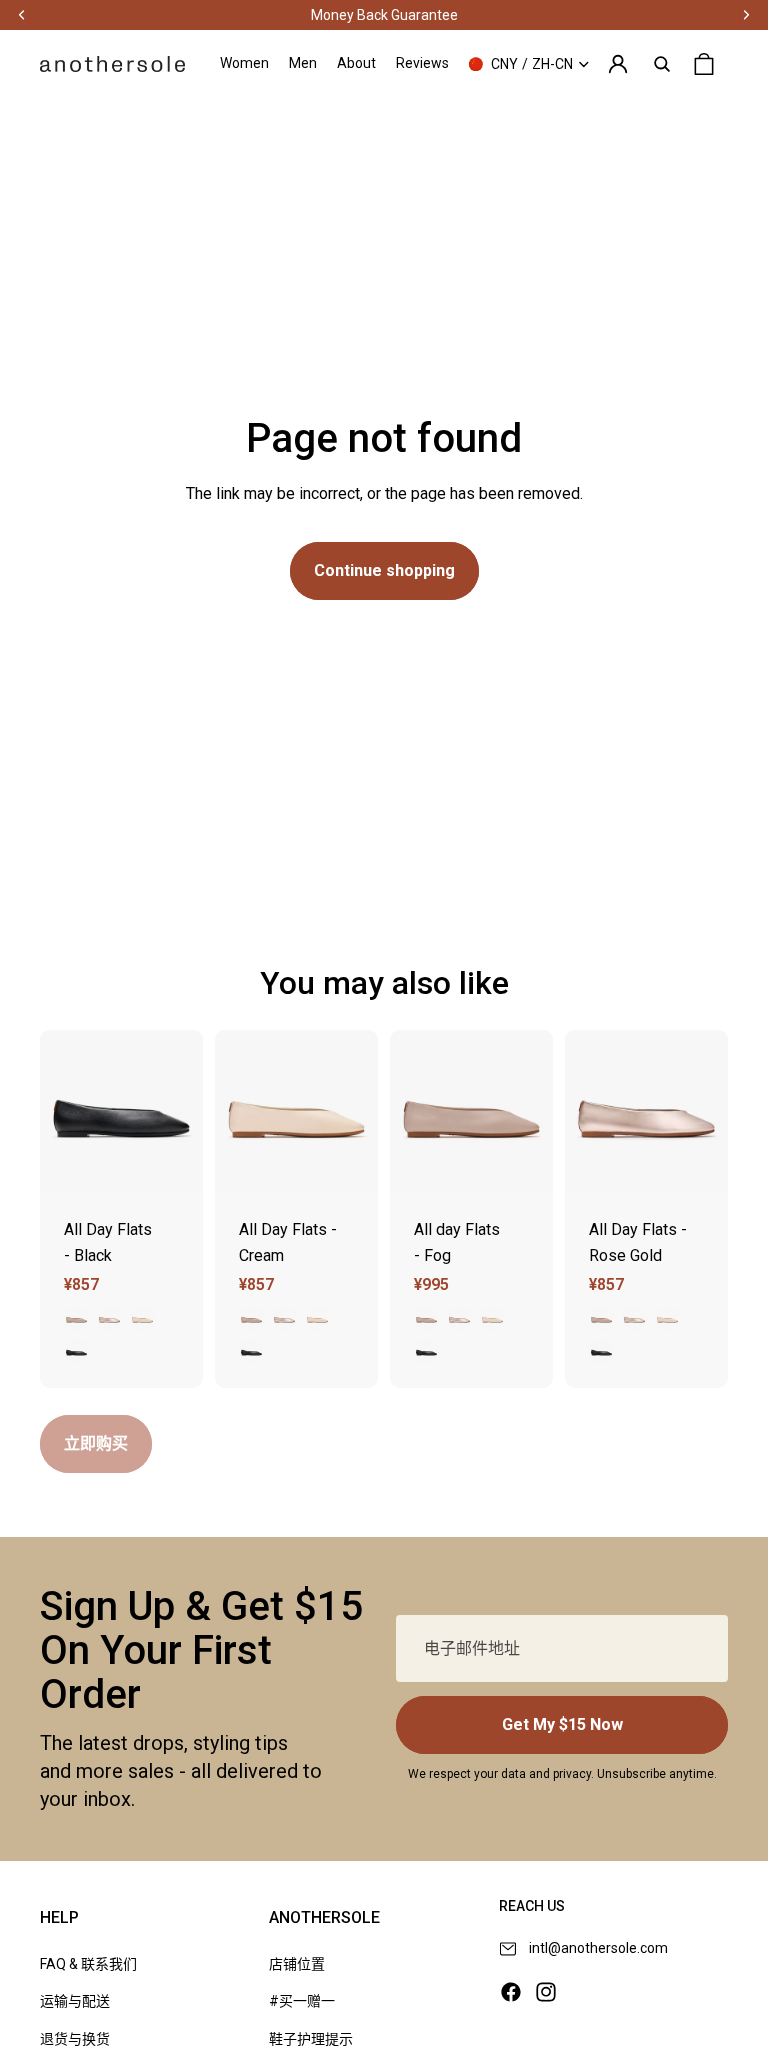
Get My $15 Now (562, 1724)
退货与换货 (75, 2039)
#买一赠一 (302, 2001)
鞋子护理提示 (311, 2039)
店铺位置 (297, 1964)
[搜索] (662, 64)
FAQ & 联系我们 (88, 1964)
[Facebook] (511, 1992)
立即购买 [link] (96, 1443)
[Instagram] (546, 1992)
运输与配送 (75, 2001)
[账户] (618, 64)
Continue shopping (384, 570)
